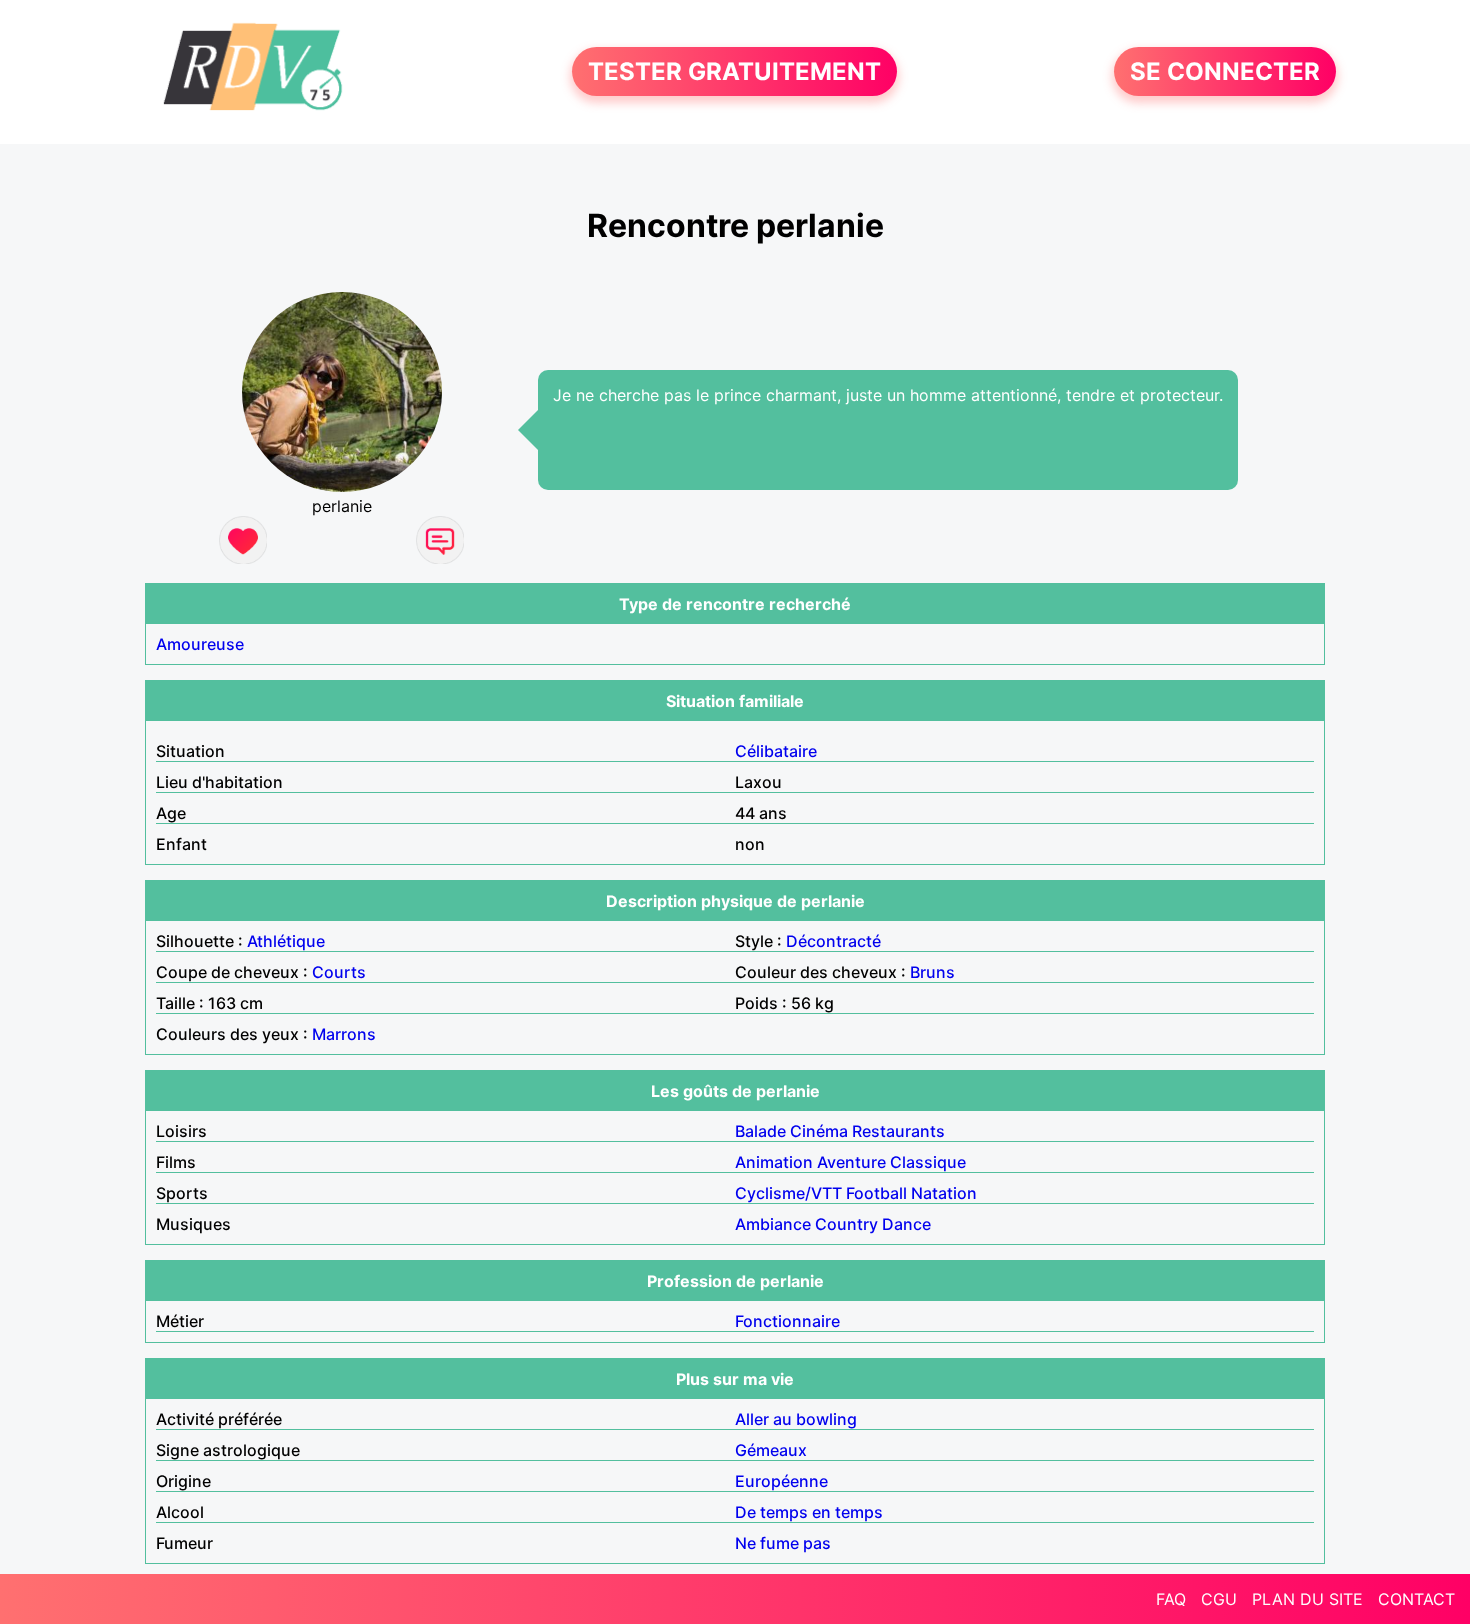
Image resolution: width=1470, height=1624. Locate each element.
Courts (339, 972)
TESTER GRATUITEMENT (734, 71)
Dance (906, 1224)
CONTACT (1416, 1599)
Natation (944, 1193)
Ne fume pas (783, 1543)
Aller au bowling (796, 1419)
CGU (1219, 1599)
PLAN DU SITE (1307, 1599)
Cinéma (819, 1131)
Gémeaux (771, 1450)
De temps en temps (809, 1512)
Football (876, 1193)
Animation (774, 1162)
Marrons (344, 1034)
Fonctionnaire (787, 1321)
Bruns (932, 972)
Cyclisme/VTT (788, 1193)
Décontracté (833, 941)
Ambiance (773, 1224)
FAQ (1171, 1599)
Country (846, 1224)
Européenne (781, 1481)
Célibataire (776, 751)
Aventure (851, 1162)
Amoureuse (200, 644)
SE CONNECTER (1225, 71)
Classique (928, 1162)
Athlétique (286, 941)
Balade (760, 1131)
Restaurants (898, 1131)
